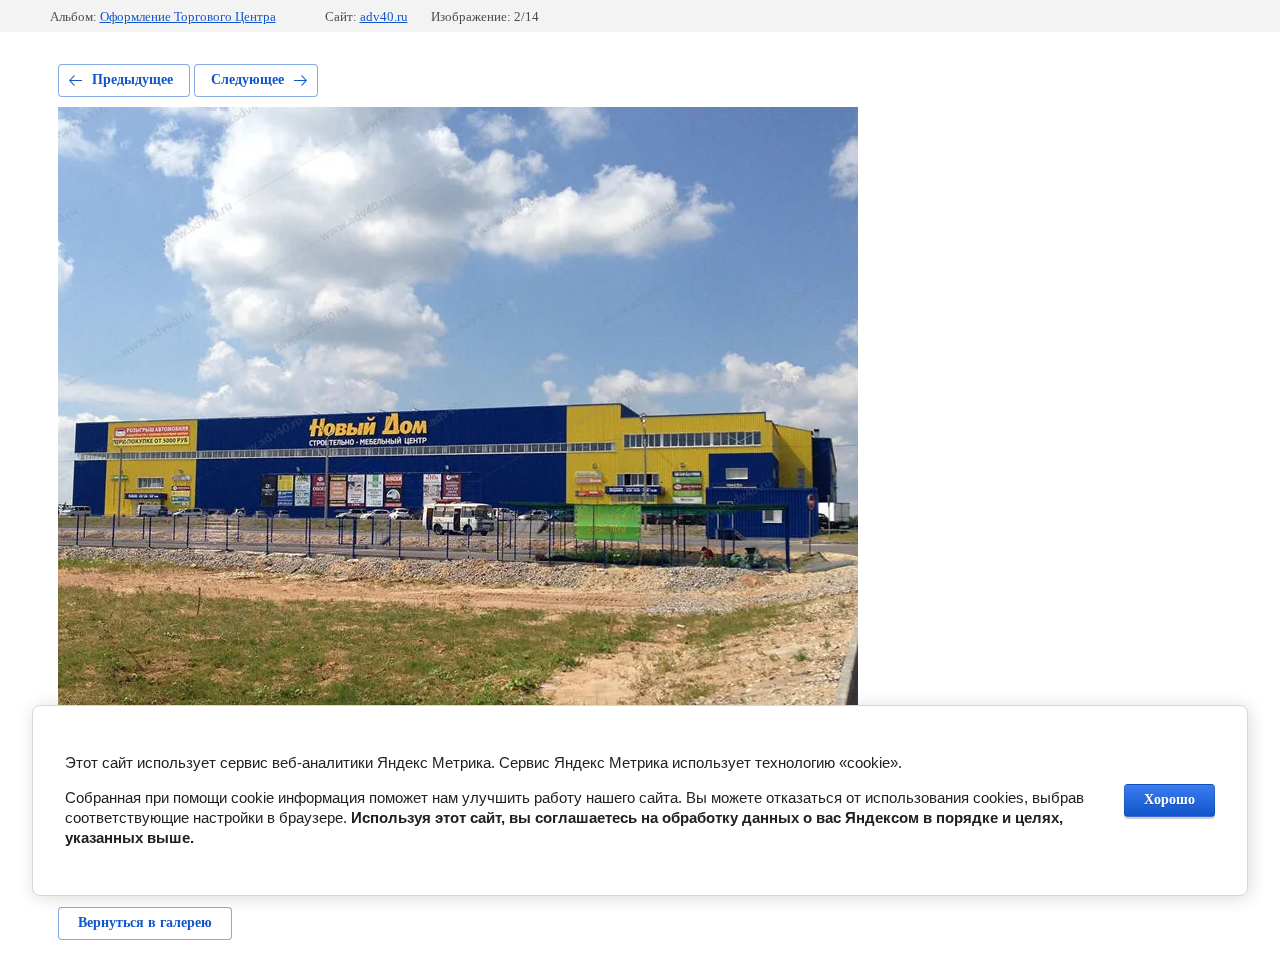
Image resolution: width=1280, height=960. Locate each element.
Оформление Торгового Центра (188, 16)
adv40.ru (384, 16)
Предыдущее (132, 79)
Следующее (247, 79)
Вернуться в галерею (145, 922)
